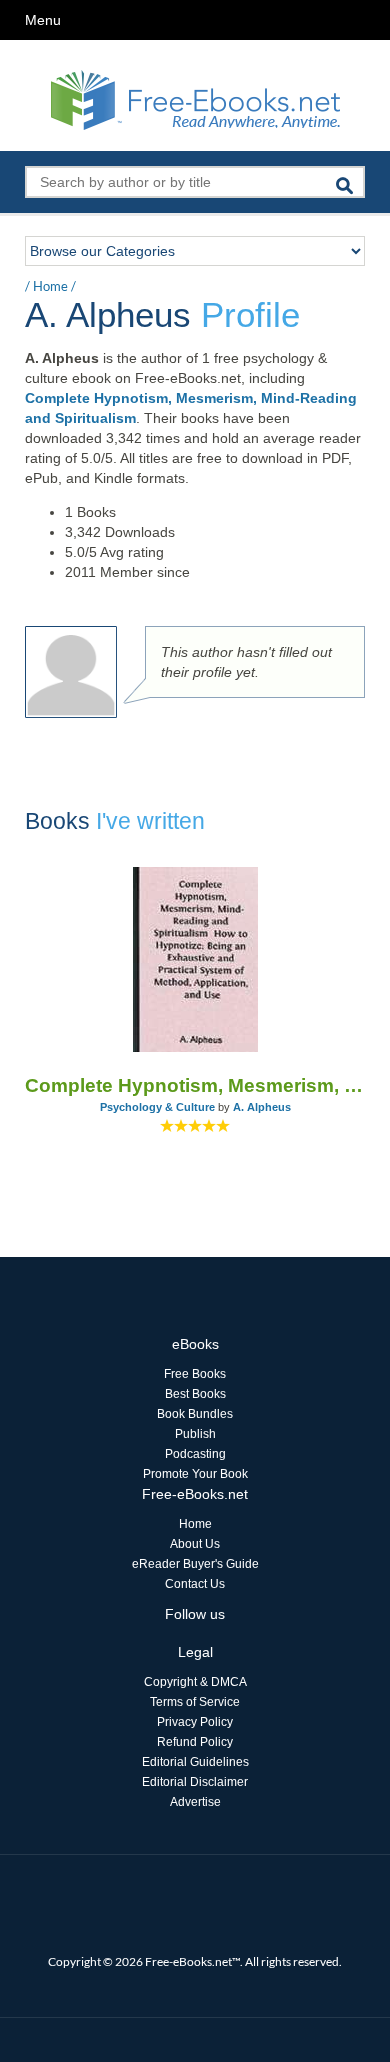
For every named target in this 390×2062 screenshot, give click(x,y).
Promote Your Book (195, 1474)
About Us (195, 1544)
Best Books (195, 1394)
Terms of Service (195, 1702)
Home (50, 286)
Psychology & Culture (157, 1107)
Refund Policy (195, 1742)
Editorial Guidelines (195, 1762)
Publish (195, 1434)
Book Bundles (195, 1414)
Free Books (195, 1374)
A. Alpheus (262, 1107)
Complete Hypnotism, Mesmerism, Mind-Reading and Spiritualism (195, 1085)
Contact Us (195, 1584)
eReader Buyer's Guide (195, 1564)
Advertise (195, 1802)
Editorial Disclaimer (195, 1782)
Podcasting (195, 1454)
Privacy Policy (195, 1722)
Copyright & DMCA (195, 1682)
